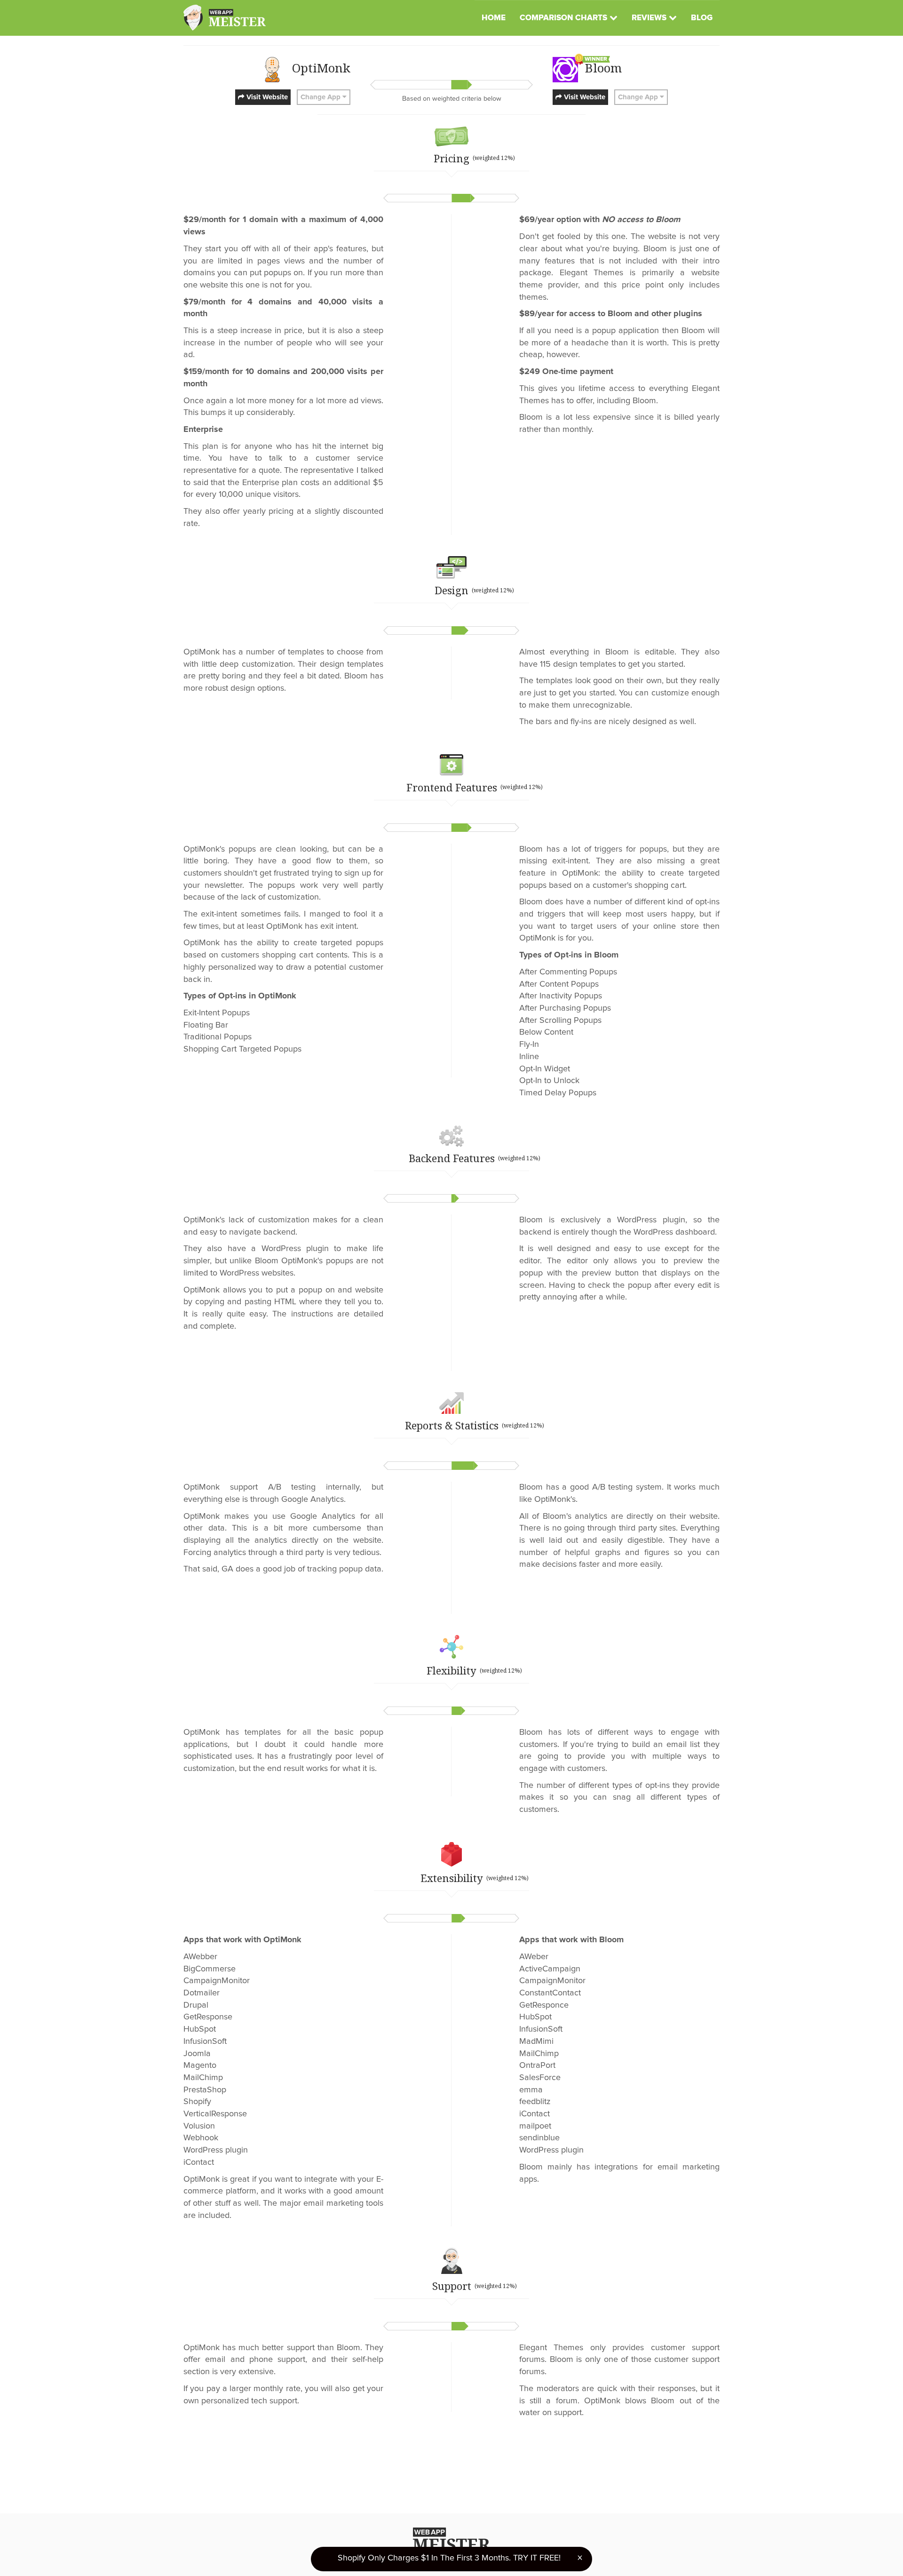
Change (321, 97)
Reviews (649, 18)
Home (494, 18)
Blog (702, 18)
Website (266, 97)
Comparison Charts (563, 18)
